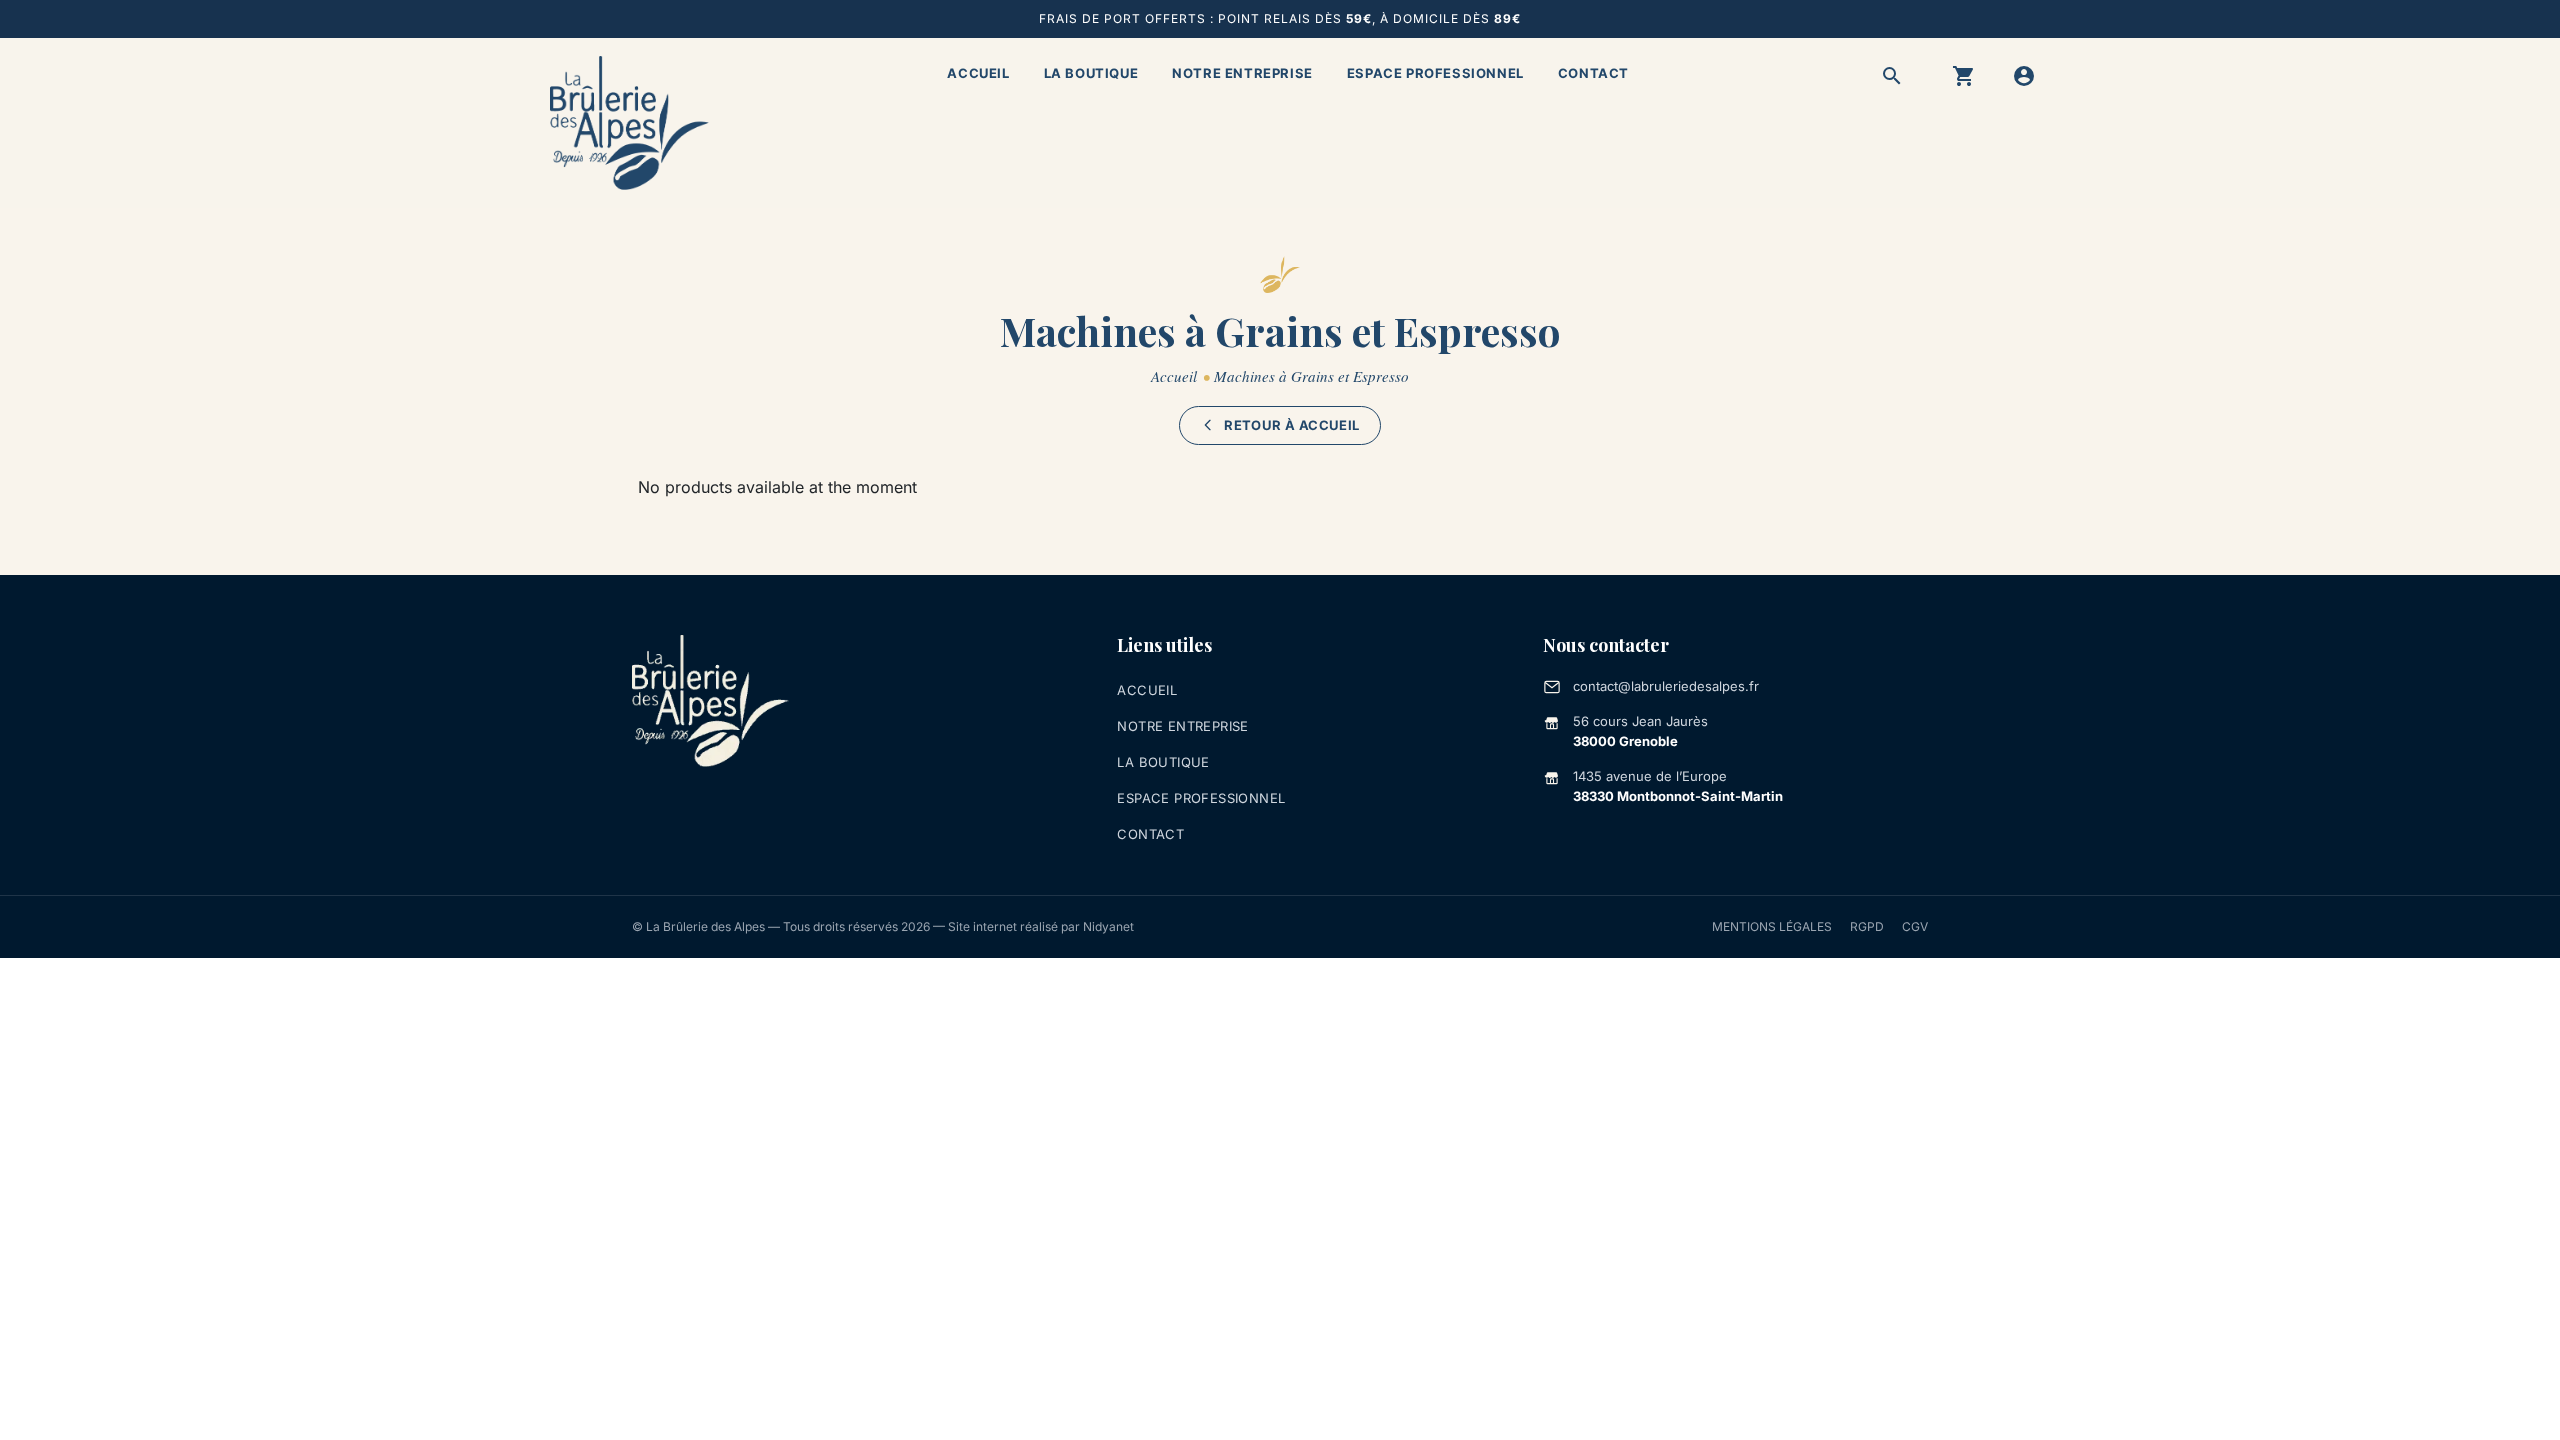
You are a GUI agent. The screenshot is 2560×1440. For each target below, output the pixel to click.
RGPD (1867, 926)
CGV (1915, 926)
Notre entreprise (1242, 73)
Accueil (978, 73)
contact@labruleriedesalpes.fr (1666, 686)
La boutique (1091, 73)
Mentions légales (1772, 926)
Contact (1593, 73)
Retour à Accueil (1291, 425)
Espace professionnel (1435, 73)
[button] (1892, 76)
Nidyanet (1108, 926)
